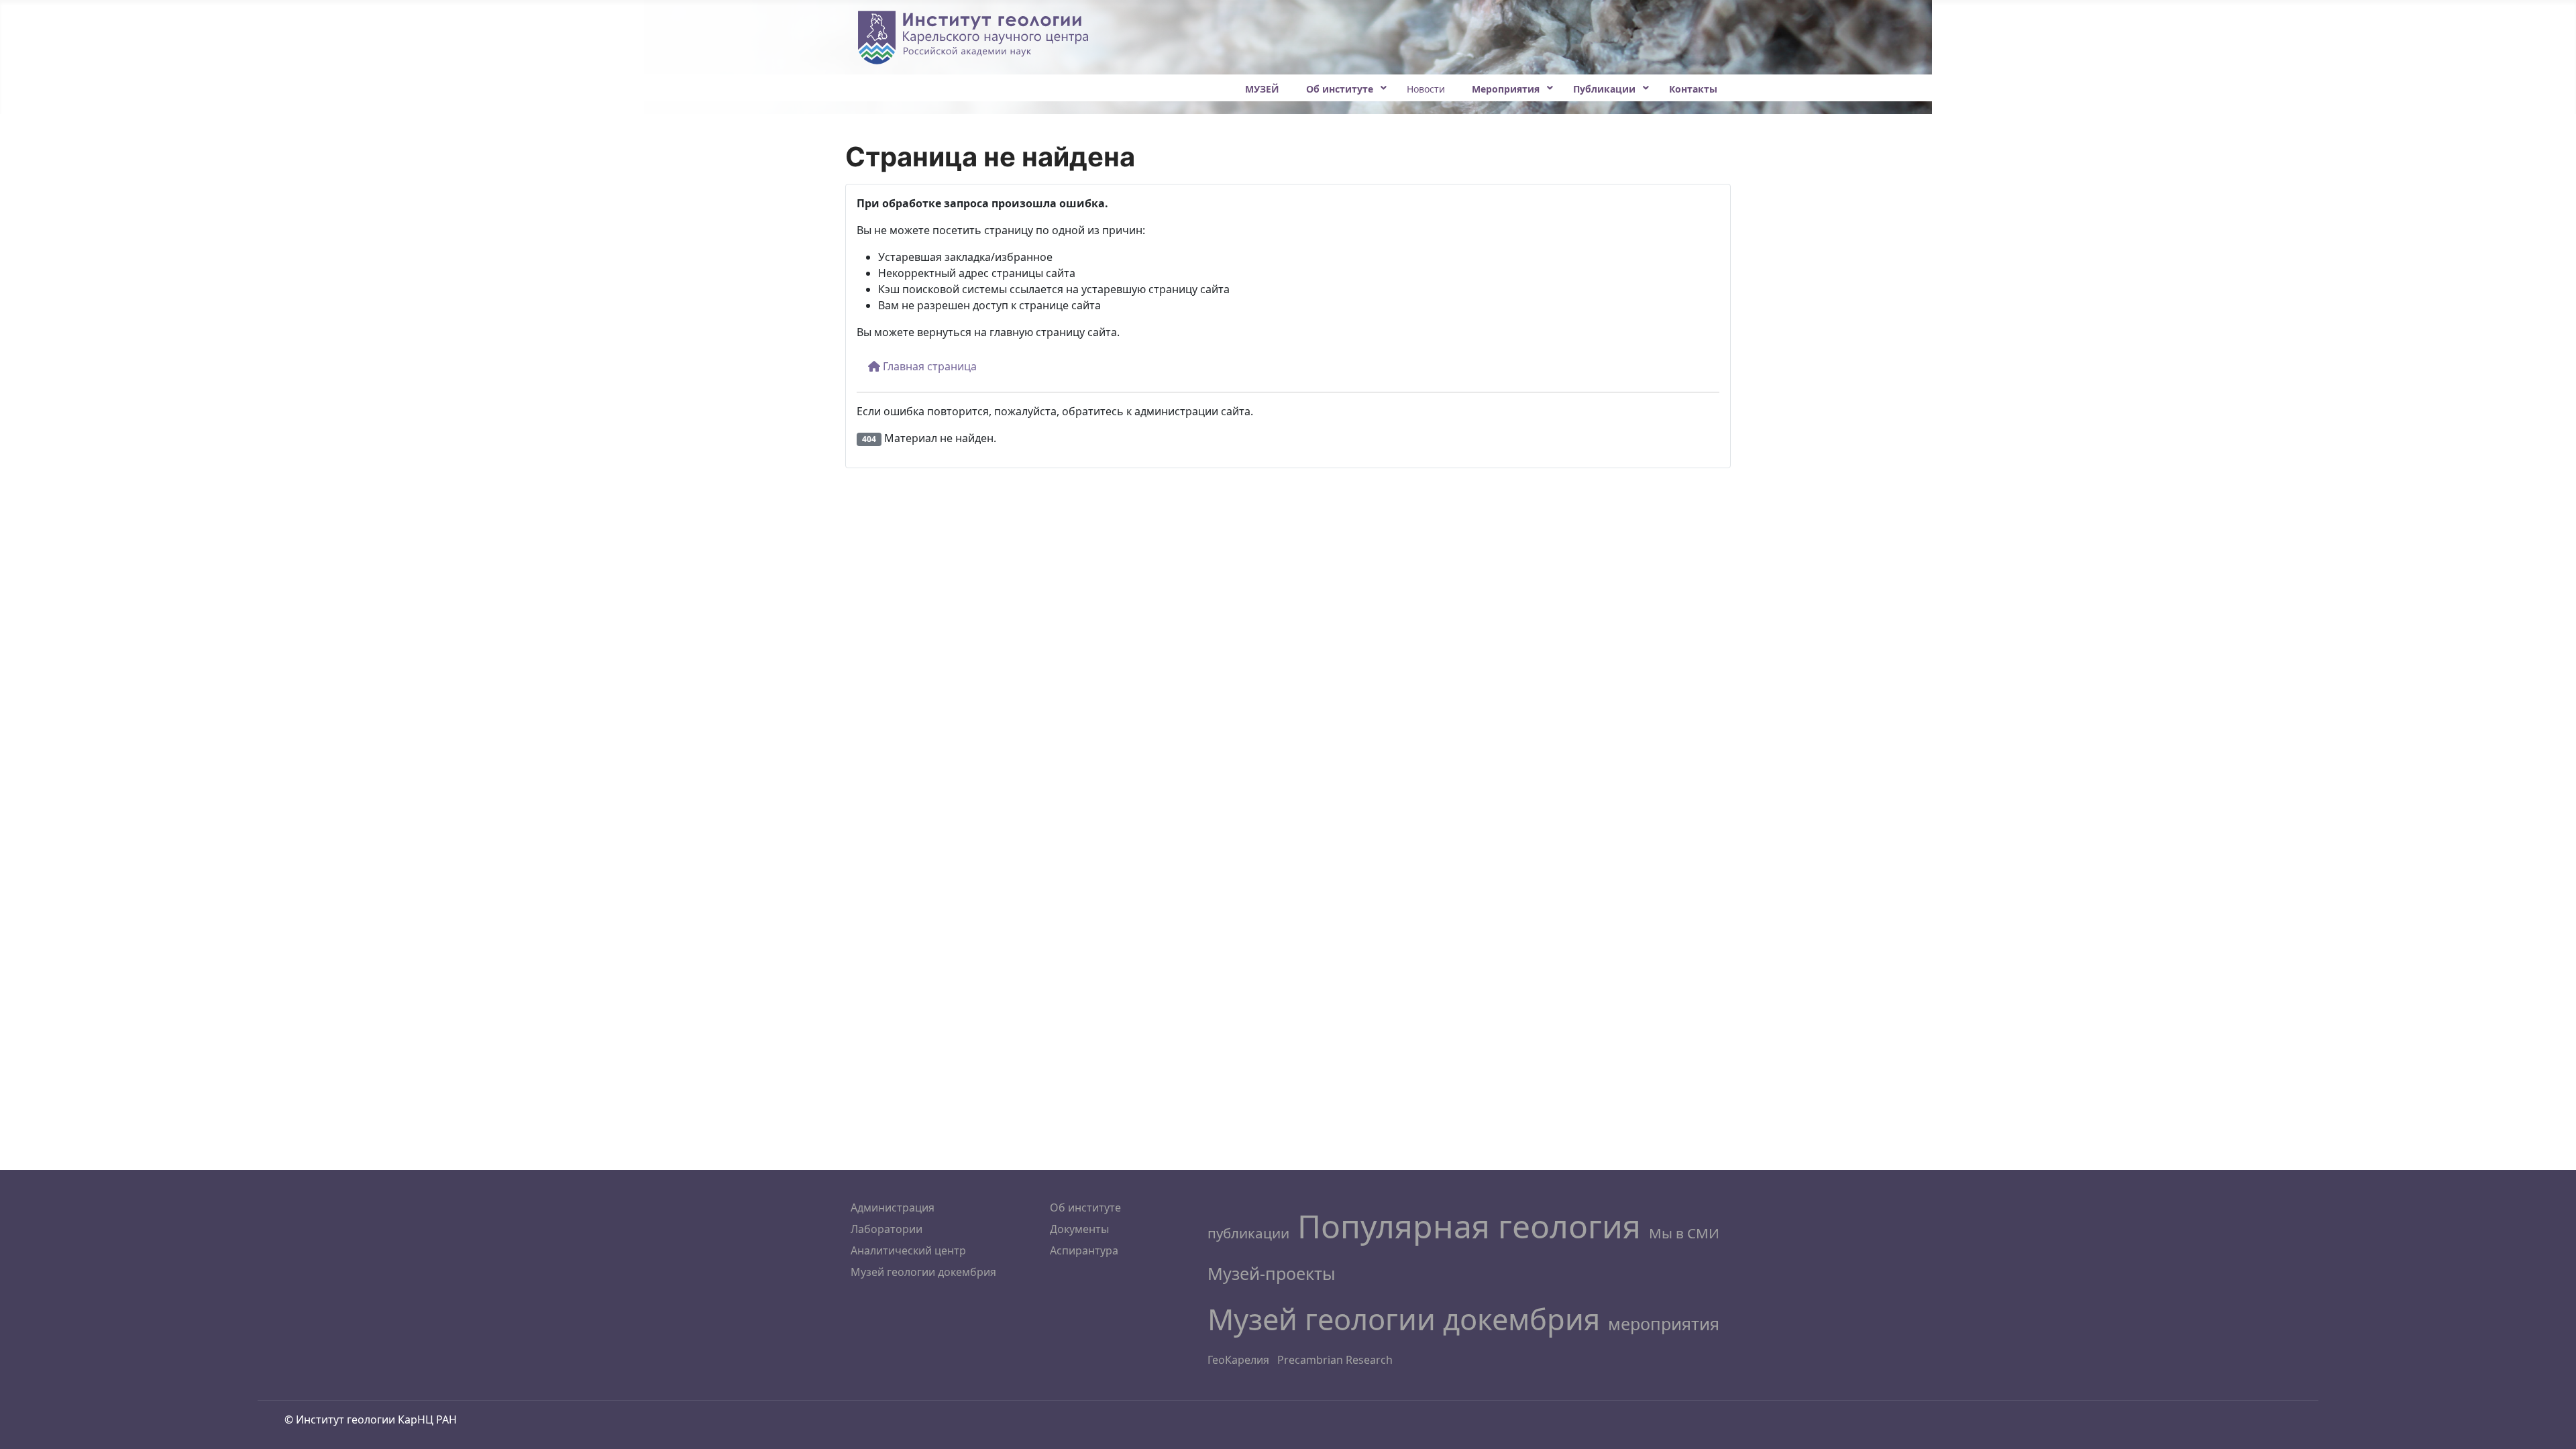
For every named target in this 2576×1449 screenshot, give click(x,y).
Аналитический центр (908, 1250)
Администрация (893, 1207)
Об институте (1085, 1207)
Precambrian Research (1335, 1360)
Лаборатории (887, 1229)
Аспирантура (1084, 1250)
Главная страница (928, 366)
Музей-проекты (1272, 1273)
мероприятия (1664, 1324)
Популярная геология (1469, 1226)
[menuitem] (1262, 88)
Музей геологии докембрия (923, 1272)
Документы (1079, 1229)
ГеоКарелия (1238, 1360)
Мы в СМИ (1684, 1233)
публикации (1248, 1233)
